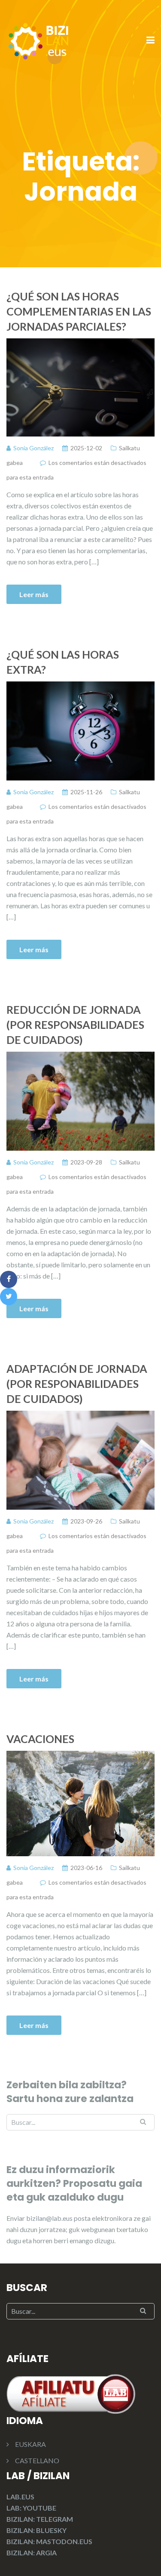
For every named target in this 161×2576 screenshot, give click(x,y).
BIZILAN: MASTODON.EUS (49, 2541)
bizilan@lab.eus (50, 2218)
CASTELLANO (37, 2460)
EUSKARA (30, 2444)
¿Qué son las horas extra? (63, 662)
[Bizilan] (39, 40)
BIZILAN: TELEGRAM (40, 2519)
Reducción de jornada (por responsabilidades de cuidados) (75, 1025)
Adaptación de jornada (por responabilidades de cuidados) (77, 1384)
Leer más (34, 594)
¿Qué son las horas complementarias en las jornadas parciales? (79, 311)
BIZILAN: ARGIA (32, 2553)
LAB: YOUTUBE (31, 2508)
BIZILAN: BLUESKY (36, 2530)
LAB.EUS (20, 2497)
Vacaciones (40, 1739)
